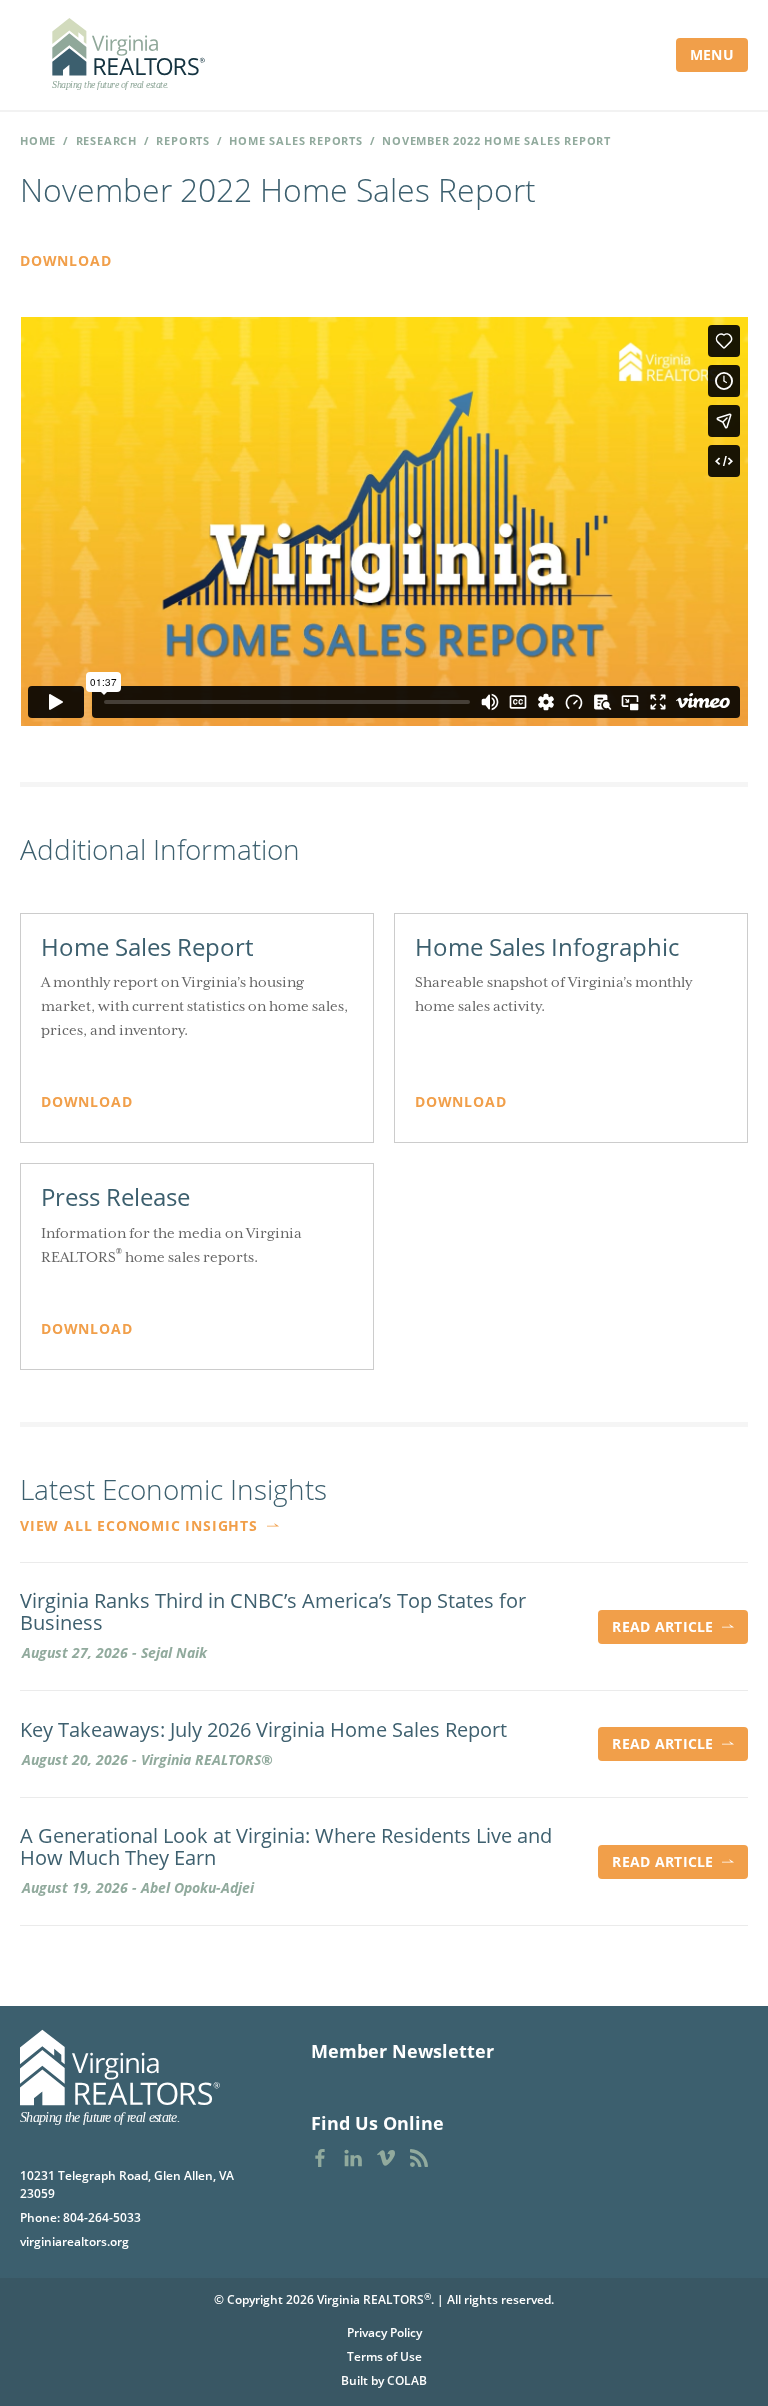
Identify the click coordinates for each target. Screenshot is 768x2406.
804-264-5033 (102, 2217)
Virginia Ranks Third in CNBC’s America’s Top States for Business (273, 1612)
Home (38, 140)
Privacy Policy (384, 2332)
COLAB (407, 2380)
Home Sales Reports (295, 140)
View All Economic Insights (141, 1525)
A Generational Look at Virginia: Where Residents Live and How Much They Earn (286, 1847)
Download (65, 260)
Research (106, 140)
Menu (712, 54)
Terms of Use (384, 2356)
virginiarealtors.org (74, 2241)
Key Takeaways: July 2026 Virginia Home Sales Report (263, 1730)
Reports (183, 140)
